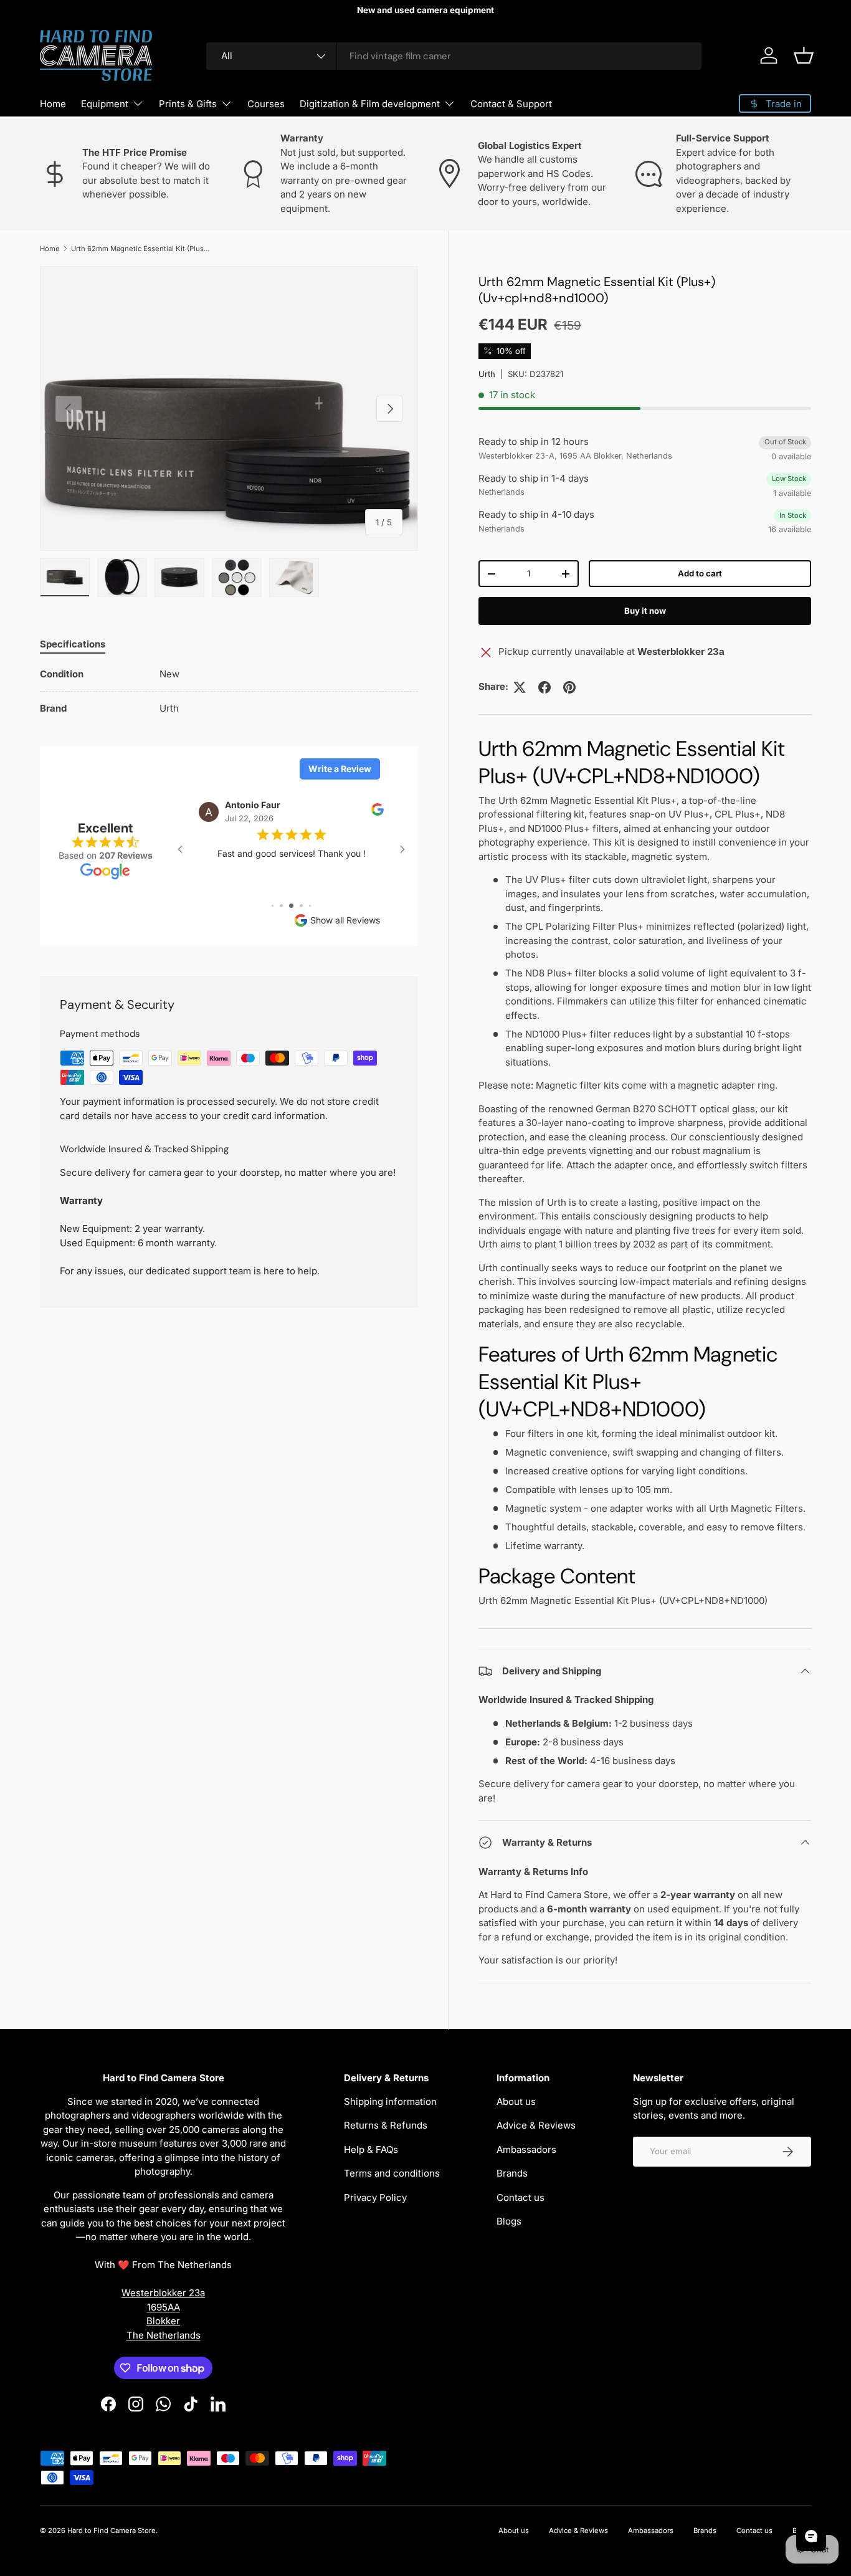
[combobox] (454, 56)
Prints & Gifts (188, 104)
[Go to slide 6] (291, 906)
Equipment (105, 104)
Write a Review (340, 769)
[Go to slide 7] (301, 906)
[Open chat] (811, 2536)
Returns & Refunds (386, 2125)
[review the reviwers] (378, 813)
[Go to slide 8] (310, 906)
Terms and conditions (392, 2173)
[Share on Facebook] (544, 687)
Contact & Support (511, 104)
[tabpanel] (229, 692)
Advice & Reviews (536, 2125)
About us (516, 2101)
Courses (266, 104)
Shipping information (390, 2101)
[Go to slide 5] (281, 906)
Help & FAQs (371, 2149)
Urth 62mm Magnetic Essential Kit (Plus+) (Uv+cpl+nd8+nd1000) (141, 249)
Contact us (521, 2197)
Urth (487, 374)
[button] (804, 55)
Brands (512, 2173)
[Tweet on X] (520, 687)
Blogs (509, 2221)
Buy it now (645, 611)
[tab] (73, 644)
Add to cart (700, 573)
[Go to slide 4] (273, 906)
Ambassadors (526, 2149)
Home (53, 104)
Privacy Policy (375, 2197)
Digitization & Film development (370, 104)
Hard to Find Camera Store (112, 2531)
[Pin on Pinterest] (569, 687)
